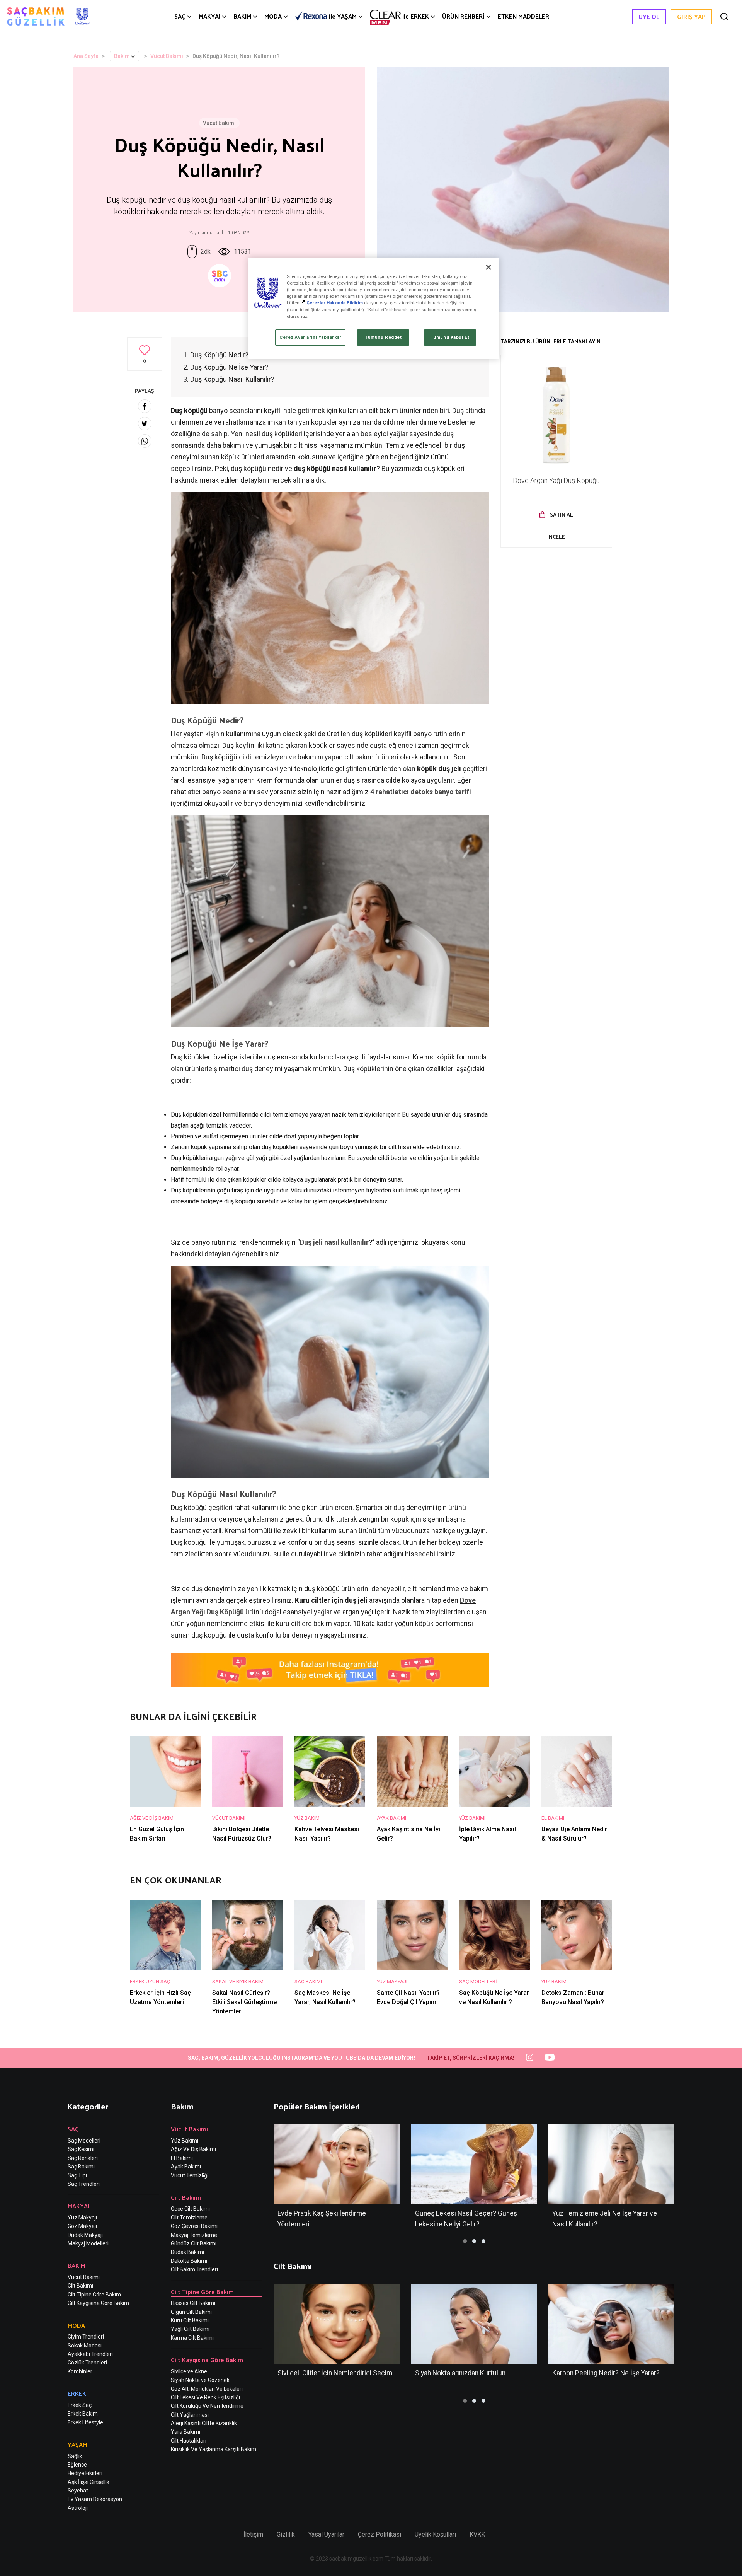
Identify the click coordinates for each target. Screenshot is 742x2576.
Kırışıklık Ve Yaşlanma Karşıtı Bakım (214, 2449)
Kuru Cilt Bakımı (190, 2320)
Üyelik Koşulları (435, 2534)
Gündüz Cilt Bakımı (194, 2243)
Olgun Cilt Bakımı (191, 2312)
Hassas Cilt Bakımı (193, 2303)
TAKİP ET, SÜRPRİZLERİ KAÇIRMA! (471, 2058)
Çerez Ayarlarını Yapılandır (310, 337)
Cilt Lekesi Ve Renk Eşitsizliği (205, 2397)
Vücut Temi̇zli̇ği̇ (190, 2175)
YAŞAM (343, 16)
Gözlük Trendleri (87, 2363)
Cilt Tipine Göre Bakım (94, 2295)
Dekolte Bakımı (189, 2261)
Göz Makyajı (82, 2226)
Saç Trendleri (84, 2184)
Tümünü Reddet (383, 337)
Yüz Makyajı (82, 2218)
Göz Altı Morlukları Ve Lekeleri (207, 2389)
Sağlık (75, 2456)
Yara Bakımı (185, 2432)
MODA (273, 16)
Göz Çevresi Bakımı (194, 2226)
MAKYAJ (209, 16)
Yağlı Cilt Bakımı (190, 2329)
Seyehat (78, 2491)
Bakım (122, 56)
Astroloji (78, 2508)
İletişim (253, 2534)
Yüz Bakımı (185, 2141)
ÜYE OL (649, 16)
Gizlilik (286, 2534)
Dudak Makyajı (85, 2235)
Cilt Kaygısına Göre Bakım (98, 2303)
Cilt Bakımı (80, 2286)
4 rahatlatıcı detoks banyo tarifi (421, 792)
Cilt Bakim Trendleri (194, 2269)
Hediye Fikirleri (85, 2473)
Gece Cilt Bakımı (190, 2209)
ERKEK (416, 16)
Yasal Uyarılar (326, 2534)
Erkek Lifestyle (85, 2422)
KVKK (477, 2534)
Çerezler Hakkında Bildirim (335, 303)
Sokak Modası (85, 2346)
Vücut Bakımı (167, 56)
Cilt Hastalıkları (189, 2441)
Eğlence (77, 2465)
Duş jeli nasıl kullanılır (334, 1242)
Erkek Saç (80, 2405)
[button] (465, 2241)
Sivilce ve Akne (189, 2371)
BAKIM (242, 16)
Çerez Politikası (380, 2534)
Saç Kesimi (81, 2149)
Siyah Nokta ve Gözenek (200, 2380)
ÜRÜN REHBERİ (463, 16)
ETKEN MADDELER (523, 16)
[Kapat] (488, 267)
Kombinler (80, 2371)
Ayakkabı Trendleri (90, 2354)
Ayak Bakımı (186, 2167)
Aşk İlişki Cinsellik (88, 2482)
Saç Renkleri (83, 2158)
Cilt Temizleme (189, 2218)
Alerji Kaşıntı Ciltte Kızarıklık (204, 2423)
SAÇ (180, 16)
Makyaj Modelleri (88, 2243)
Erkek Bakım (83, 2414)
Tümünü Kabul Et (450, 337)
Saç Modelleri (84, 2141)
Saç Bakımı (81, 2167)
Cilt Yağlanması (190, 2415)
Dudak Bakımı (187, 2252)
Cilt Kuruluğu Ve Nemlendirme (207, 2406)
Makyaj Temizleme (194, 2235)
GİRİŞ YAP (691, 16)
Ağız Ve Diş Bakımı (193, 2149)
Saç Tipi (77, 2175)
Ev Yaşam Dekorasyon (95, 2499)
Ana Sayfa (86, 56)
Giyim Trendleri (86, 2337)
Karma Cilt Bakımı (192, 2338)
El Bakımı (182, 2158)
